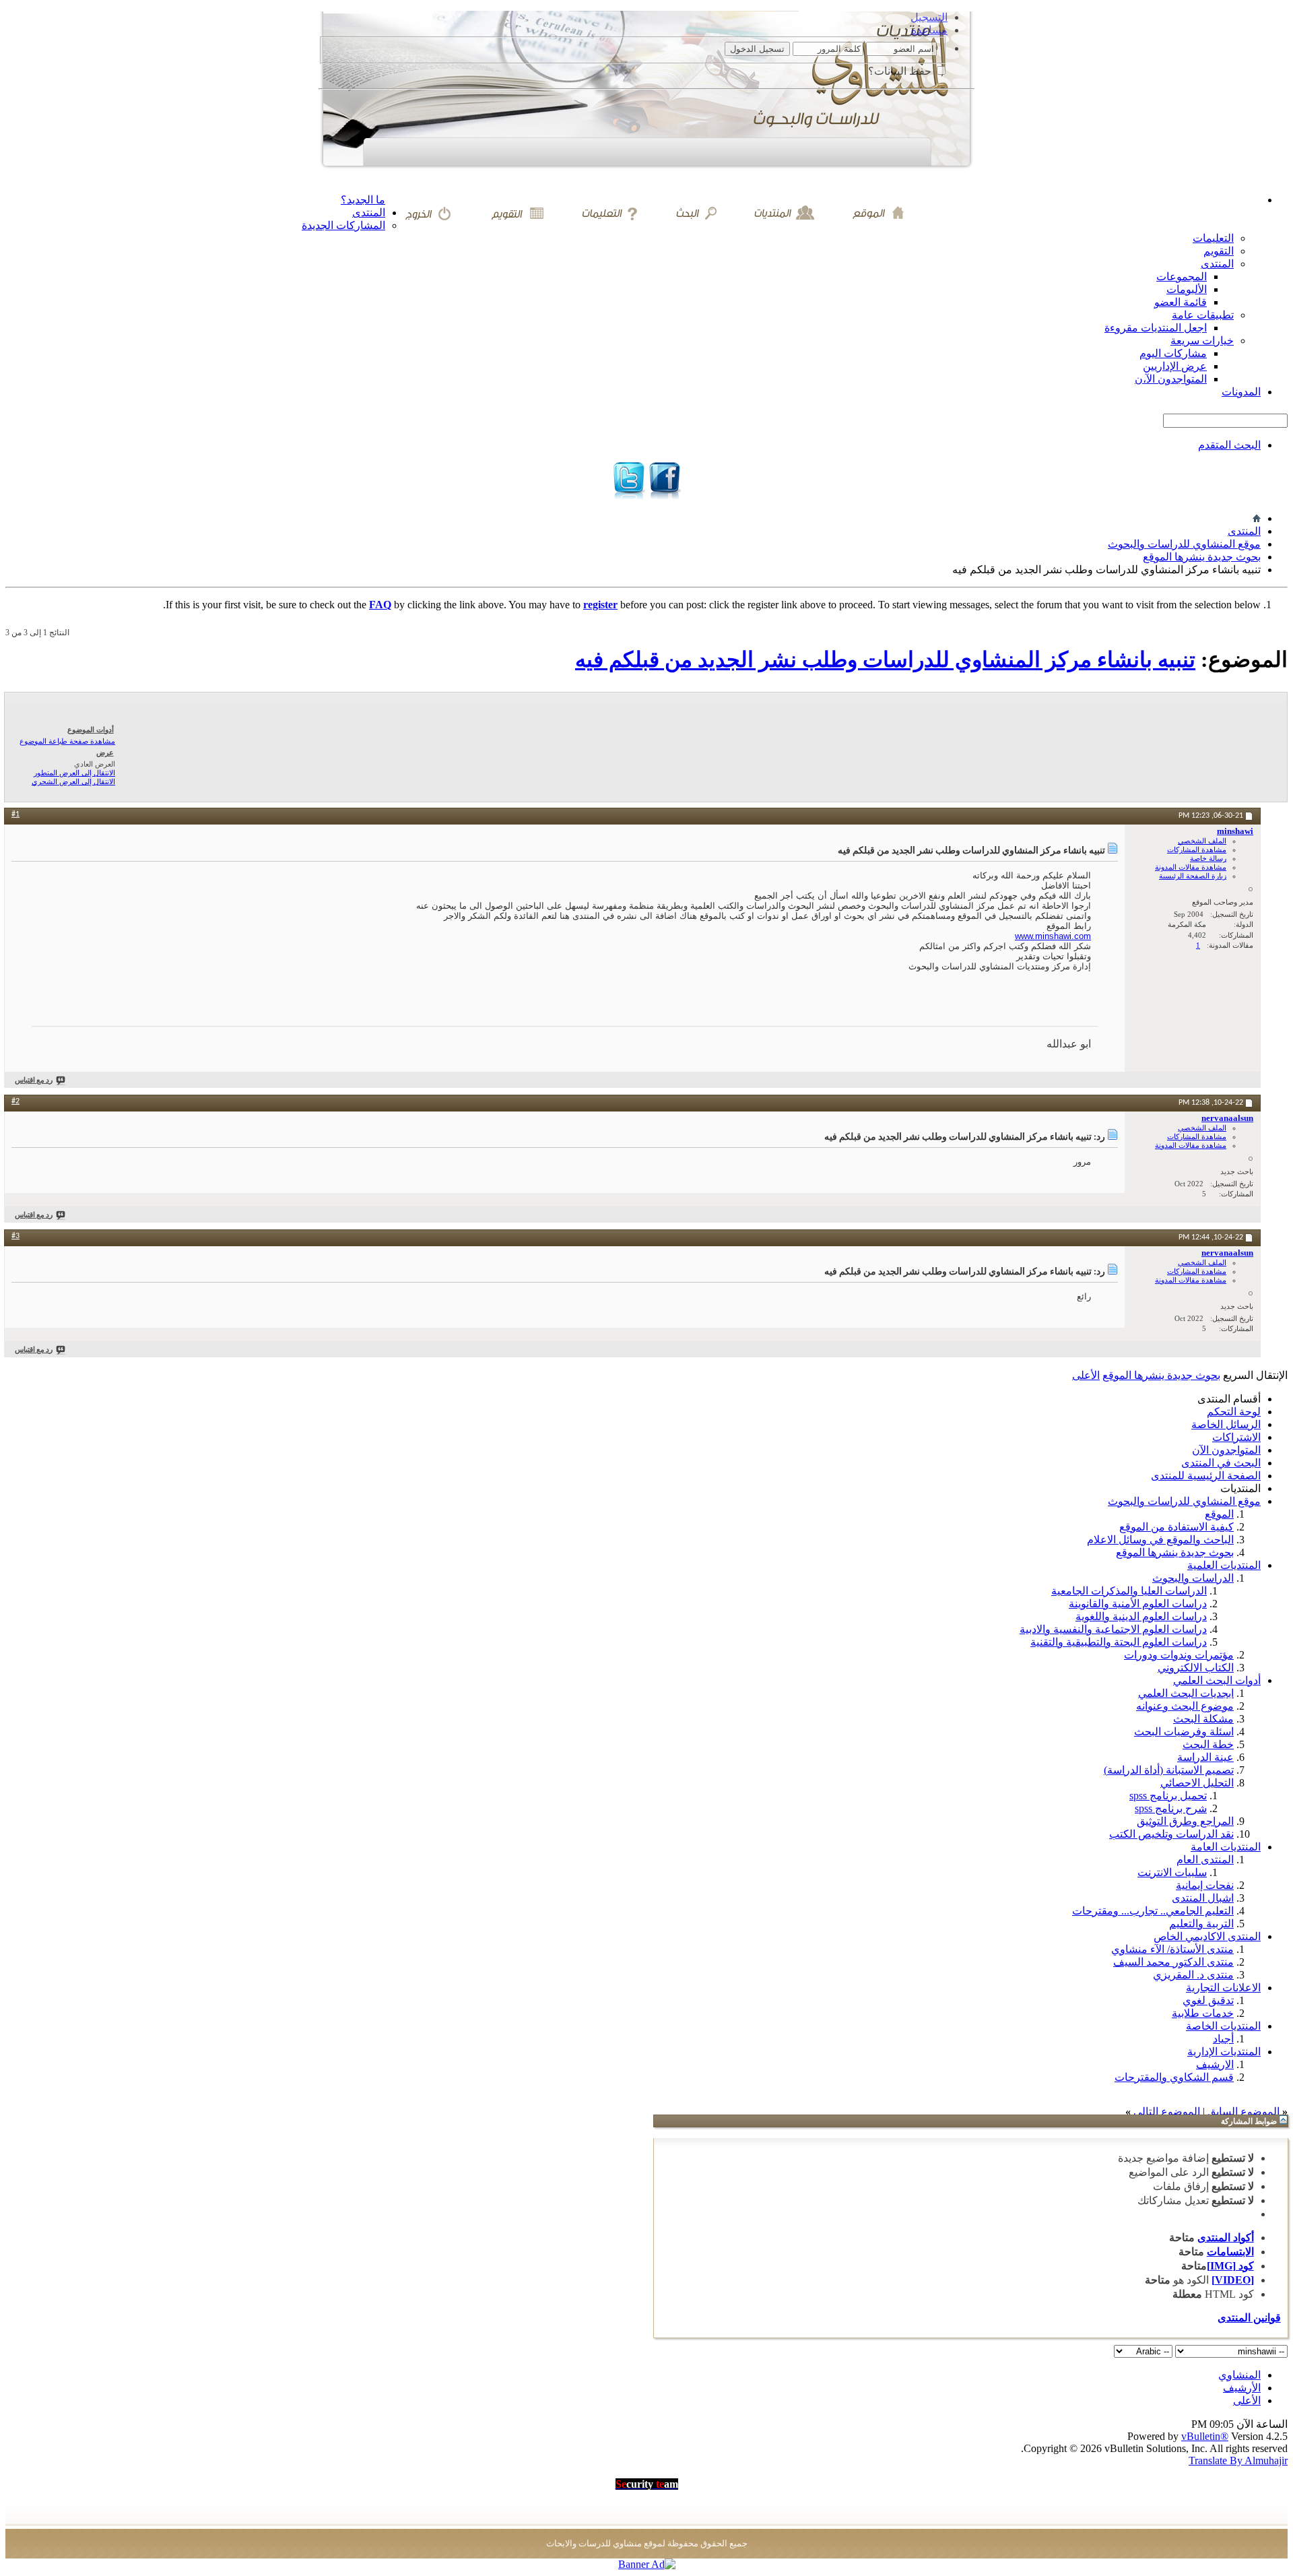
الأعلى (1086, 1375)
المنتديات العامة (1226, 1847)
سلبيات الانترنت (1172, 1872)
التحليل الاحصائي (1197, 1783)
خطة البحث (1208, 1744)
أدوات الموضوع (91, 730)
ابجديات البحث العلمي (1186, 1693)
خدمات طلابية (1203, 2013)
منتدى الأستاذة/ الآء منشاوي (1172, 1949)
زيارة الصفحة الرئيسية (1193, 876)
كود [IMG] (1230, 2266)
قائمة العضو (1181, 302)
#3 (15, 1236)
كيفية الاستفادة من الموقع (1176, 1527)
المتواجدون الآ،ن (1171, 379)
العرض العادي (95, 764)
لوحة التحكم (1234, 1412)
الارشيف (1215, 2064)
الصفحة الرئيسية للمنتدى (1206, 1476)
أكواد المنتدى (1226, 2237)
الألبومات (1187, 289)
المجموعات (1182, 277)
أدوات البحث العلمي (1217, 1680)
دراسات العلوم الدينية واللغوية (1141, 1616)
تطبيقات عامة (1203, 315)
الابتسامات (1230, 2252)
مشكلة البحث (1203, 1719)
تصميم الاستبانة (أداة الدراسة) (1169, 1770)
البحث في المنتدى (1221, 1463)
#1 (15, 814)
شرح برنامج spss (1171, 1808)
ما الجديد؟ (363, 200)
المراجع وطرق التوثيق (1185, 1821)
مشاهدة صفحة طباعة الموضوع (67, 741)
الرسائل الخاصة (1226, 1424)
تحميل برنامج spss (1168, 1796)
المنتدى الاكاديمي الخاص (1207, 1936)
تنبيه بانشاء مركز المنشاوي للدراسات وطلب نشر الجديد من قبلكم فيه (885, 659)
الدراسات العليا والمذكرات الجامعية (1129, 1591)
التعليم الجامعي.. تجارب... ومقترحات (1153, 1911)
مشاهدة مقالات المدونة (1191, 867)
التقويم (1219, 251)
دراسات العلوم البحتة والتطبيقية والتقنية (1119, 1642)
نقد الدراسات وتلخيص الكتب (1171, 1834)
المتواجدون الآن (1226, 1450)
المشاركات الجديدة (343, 225)
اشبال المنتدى (1203, 1898)
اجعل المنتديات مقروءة (1156, 328)
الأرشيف (1242, 2388)
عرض (105, 752)
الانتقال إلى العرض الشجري (73, 781)
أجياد (1223, 2039)
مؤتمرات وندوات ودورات (1179, 1655)
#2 (15, 1101)
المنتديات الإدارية (1224, 2052)
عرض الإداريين (1175, 366)
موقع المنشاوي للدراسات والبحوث (1184, 544)
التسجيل (929, 17)
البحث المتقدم (1229, 445)
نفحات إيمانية (1205, 1885)
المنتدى (369, 213)
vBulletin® (1205, 2436)
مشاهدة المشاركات (1197, 849)
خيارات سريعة (1202, 341)
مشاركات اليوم (1173, 353)
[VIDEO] (1233, 2280)
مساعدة (929, 30)
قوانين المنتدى (1249, 2318)
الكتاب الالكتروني (1196, 1668)
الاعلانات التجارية (1223, 1988)
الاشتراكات (1236, 1437)
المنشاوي (1239, 2375)
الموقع (1219, 1514)
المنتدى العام (1205, 1860)
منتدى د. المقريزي (1193, 1975)
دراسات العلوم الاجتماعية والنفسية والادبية (1113, 1629)
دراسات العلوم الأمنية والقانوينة (1138, 1604)
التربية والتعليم (1201, 1924)
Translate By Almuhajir (1238, 2460)
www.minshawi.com (1053, 936)
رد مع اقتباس (34, 1081)
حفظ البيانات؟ (901, 71)
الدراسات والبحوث (1193, 1578)
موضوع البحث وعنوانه (1185, 1706)
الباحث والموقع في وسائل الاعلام (1160, 1540)
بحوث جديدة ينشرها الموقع (1202, 557)
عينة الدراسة (1205, 1757)
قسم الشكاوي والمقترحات (1174, 2077)
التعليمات (1213, 238)
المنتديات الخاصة (1223, 2026)
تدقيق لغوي (1208, 2000)
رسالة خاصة (1208, 858)
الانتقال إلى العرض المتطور (74, 773)
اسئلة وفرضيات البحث (1184, 1732)
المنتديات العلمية (1224, 1565)
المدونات (1241, 392)
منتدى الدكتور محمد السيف (1173, 1962)
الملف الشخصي (1202, 841)
